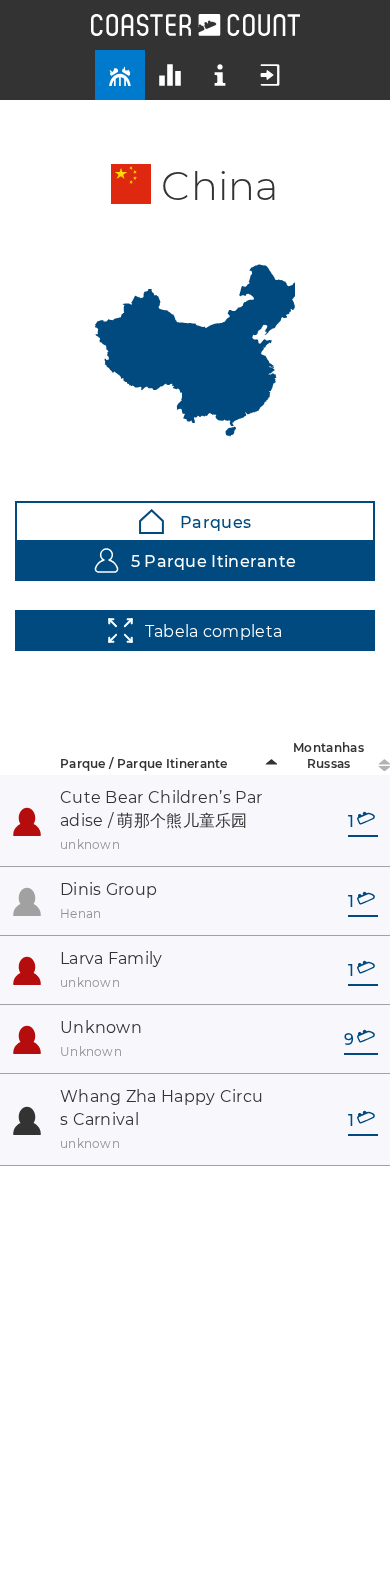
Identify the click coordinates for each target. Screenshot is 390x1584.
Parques (213, 522)
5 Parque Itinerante (214, 561)
